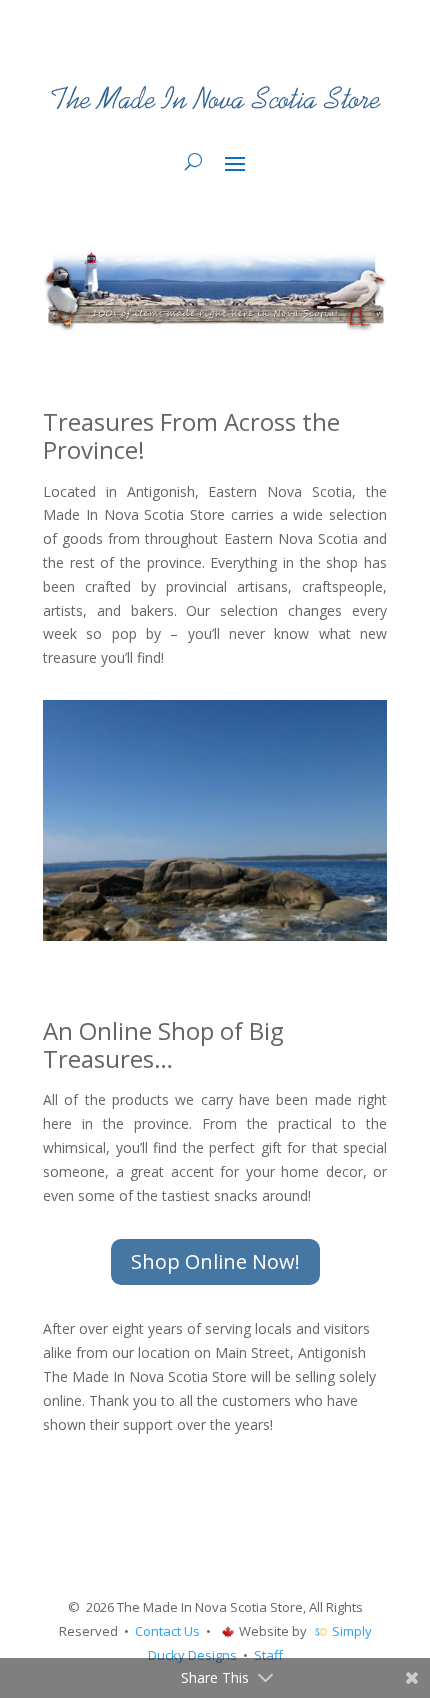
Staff (268, 1655)
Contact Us (167, 1631)
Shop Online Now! (215, 1261)
